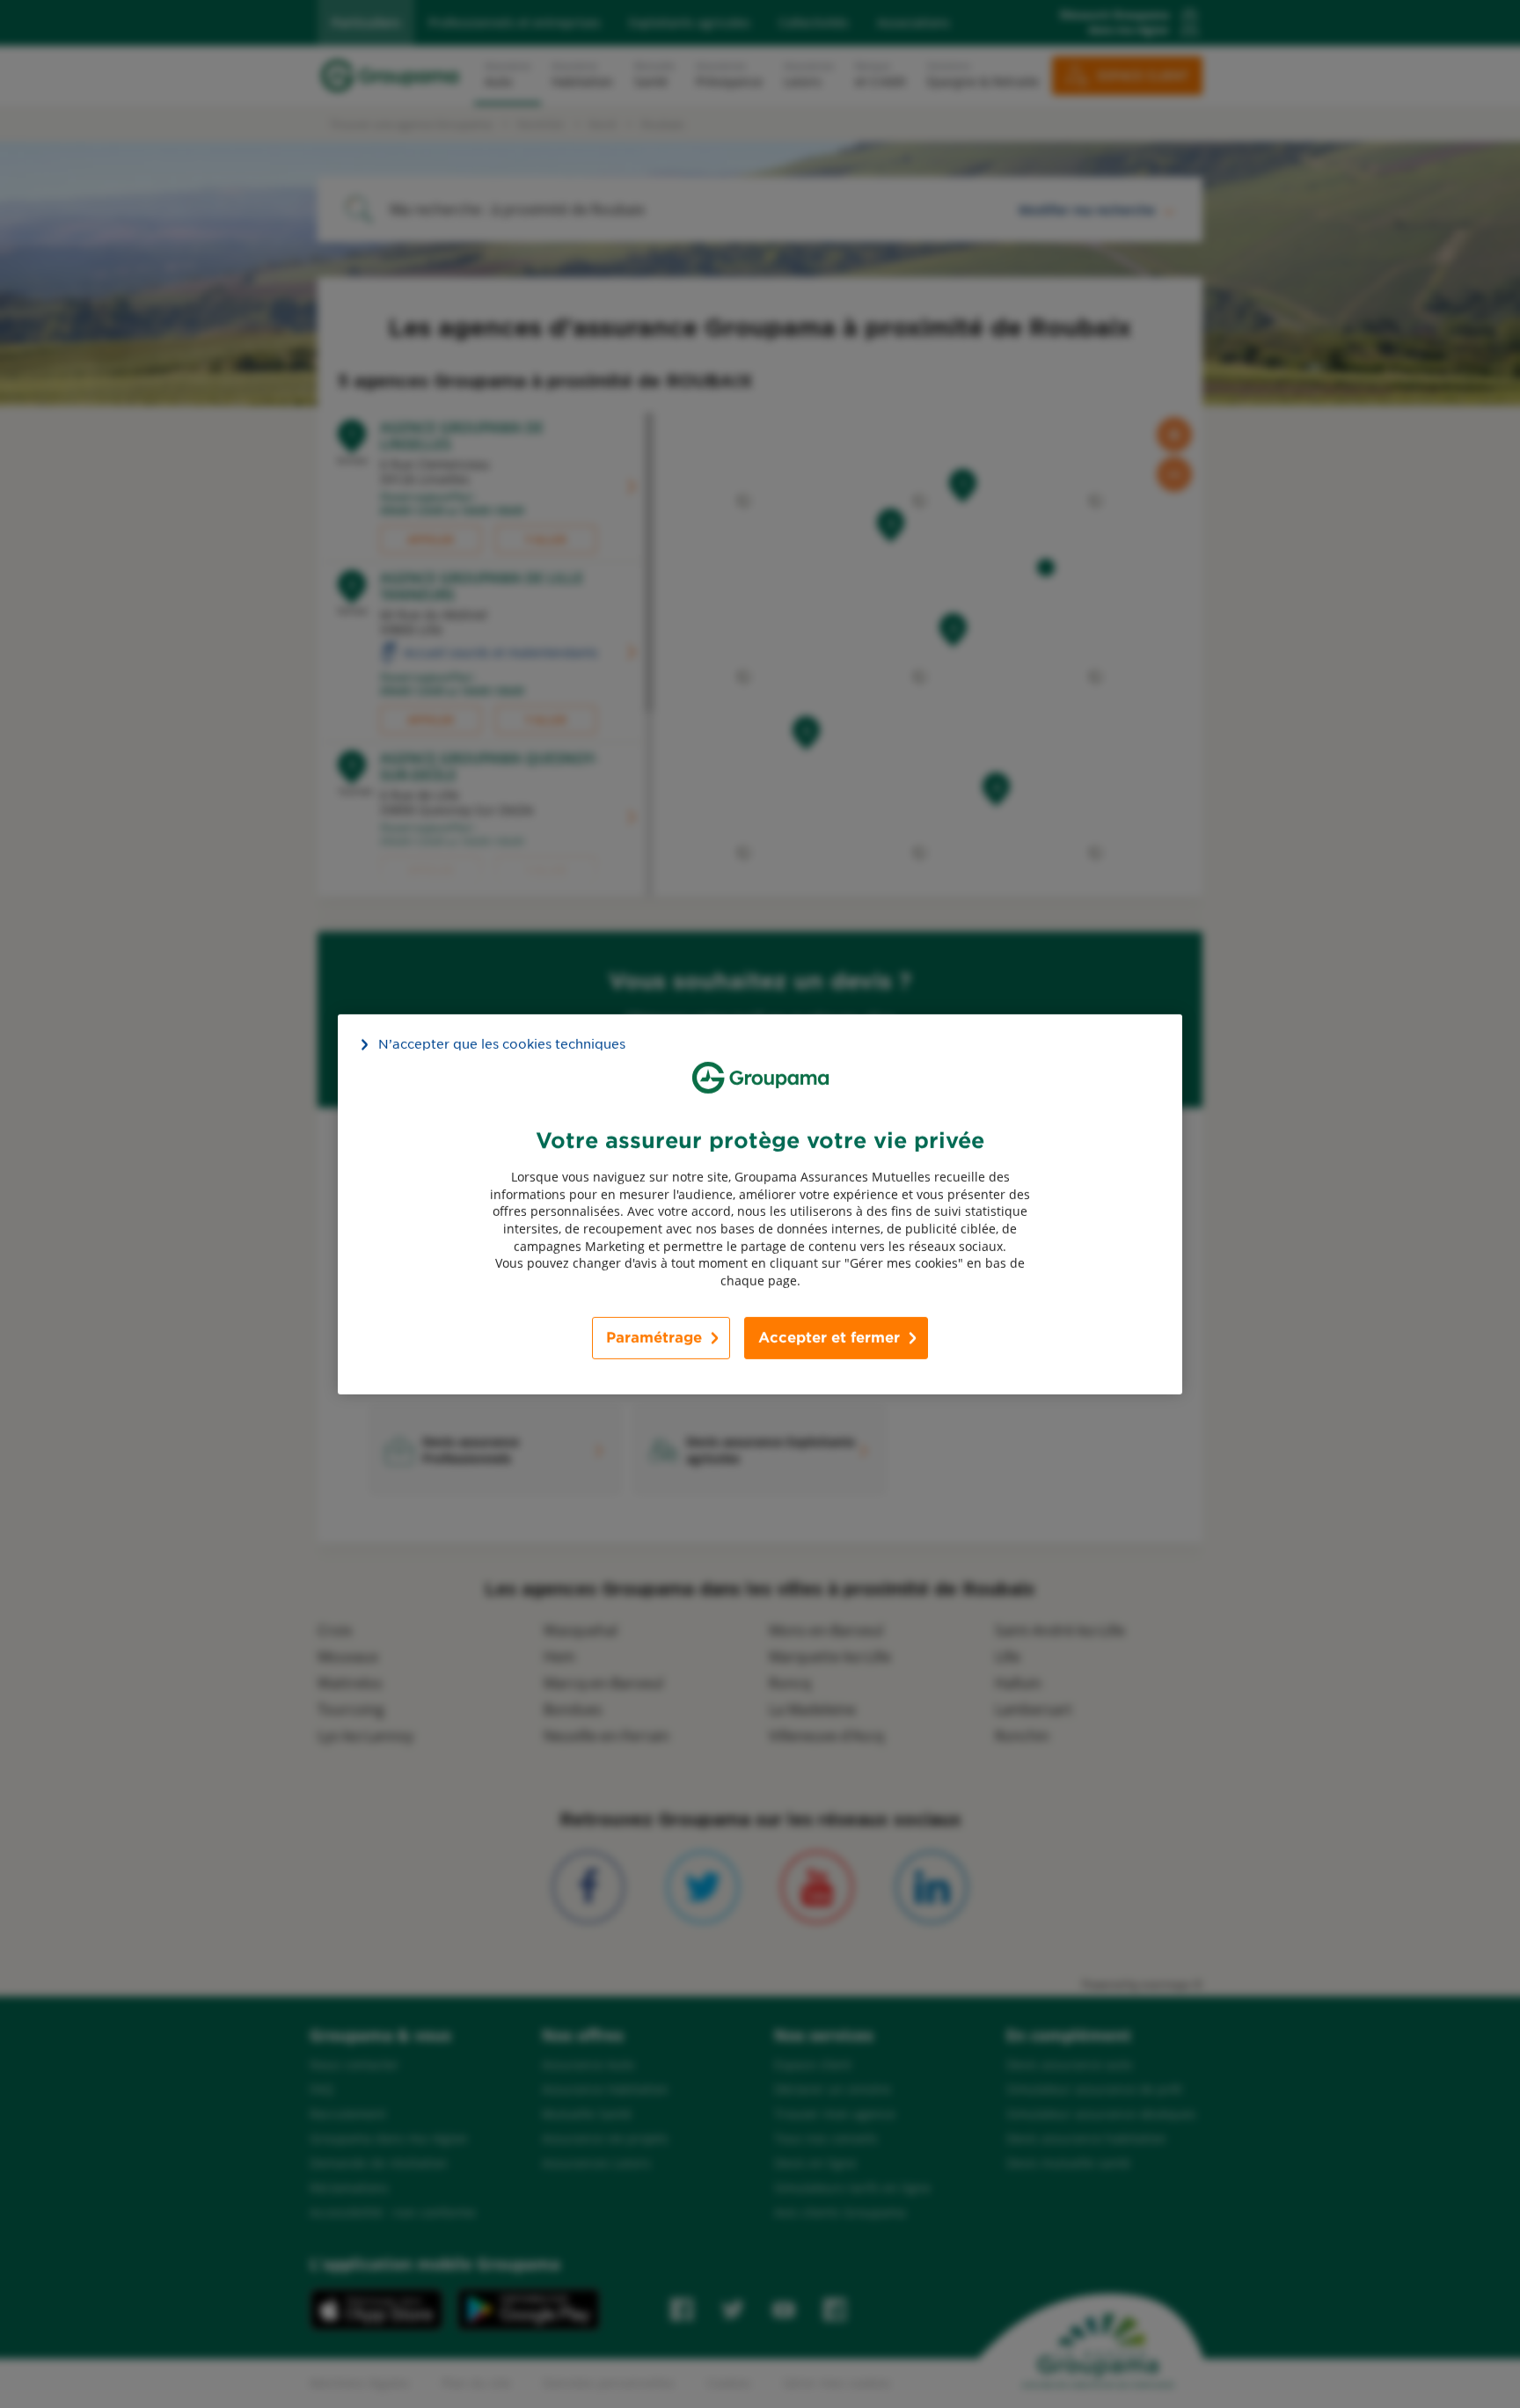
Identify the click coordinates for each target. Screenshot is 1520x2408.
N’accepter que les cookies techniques (502, 1043)
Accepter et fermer (829, 1338)
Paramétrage (654, 1338)
